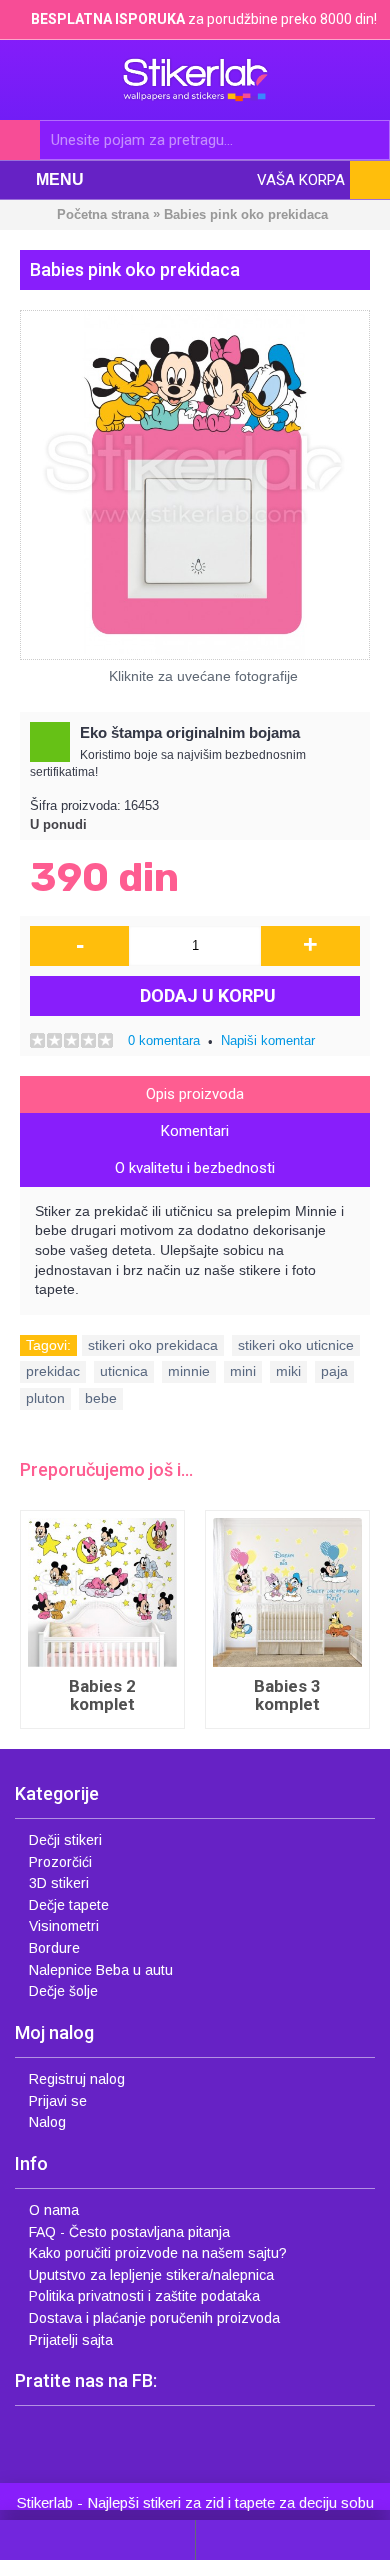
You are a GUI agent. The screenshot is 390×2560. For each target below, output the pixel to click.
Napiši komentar (268, 1040)
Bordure (54, 1948)
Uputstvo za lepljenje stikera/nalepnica (151, 2275)
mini (243, 1371)
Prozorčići (60, 1862)
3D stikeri (59, 1883)
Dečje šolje (63, 1991)
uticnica (124, 1371)
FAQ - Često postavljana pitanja (129, 2232)
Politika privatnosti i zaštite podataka (144, 2296)
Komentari (195, 1131)
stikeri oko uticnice (296, 1345)
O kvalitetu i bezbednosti (195, 1168)
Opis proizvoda (195, 1094)
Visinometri (64, 1926)
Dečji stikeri (65, 1840)
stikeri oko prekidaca (153, 1345)
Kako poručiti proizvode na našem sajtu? (158, 2253)
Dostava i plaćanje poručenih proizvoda (154, 2318)
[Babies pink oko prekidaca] (195, 485)
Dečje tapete (69, 1905)
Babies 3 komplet (287, 1695)
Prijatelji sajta (71, 2340)
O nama (54, 2210)
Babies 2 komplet (102, 1695)
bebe (101, 1398)
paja (334, 1371)
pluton (45, 1398)
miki (288, 1371)
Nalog (47, 2122)
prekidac (53, 1371)
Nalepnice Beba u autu (101, 1970)
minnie (189, 1371)
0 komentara (164, 1040)
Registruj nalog (77, 2079)
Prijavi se (58, 2101)
